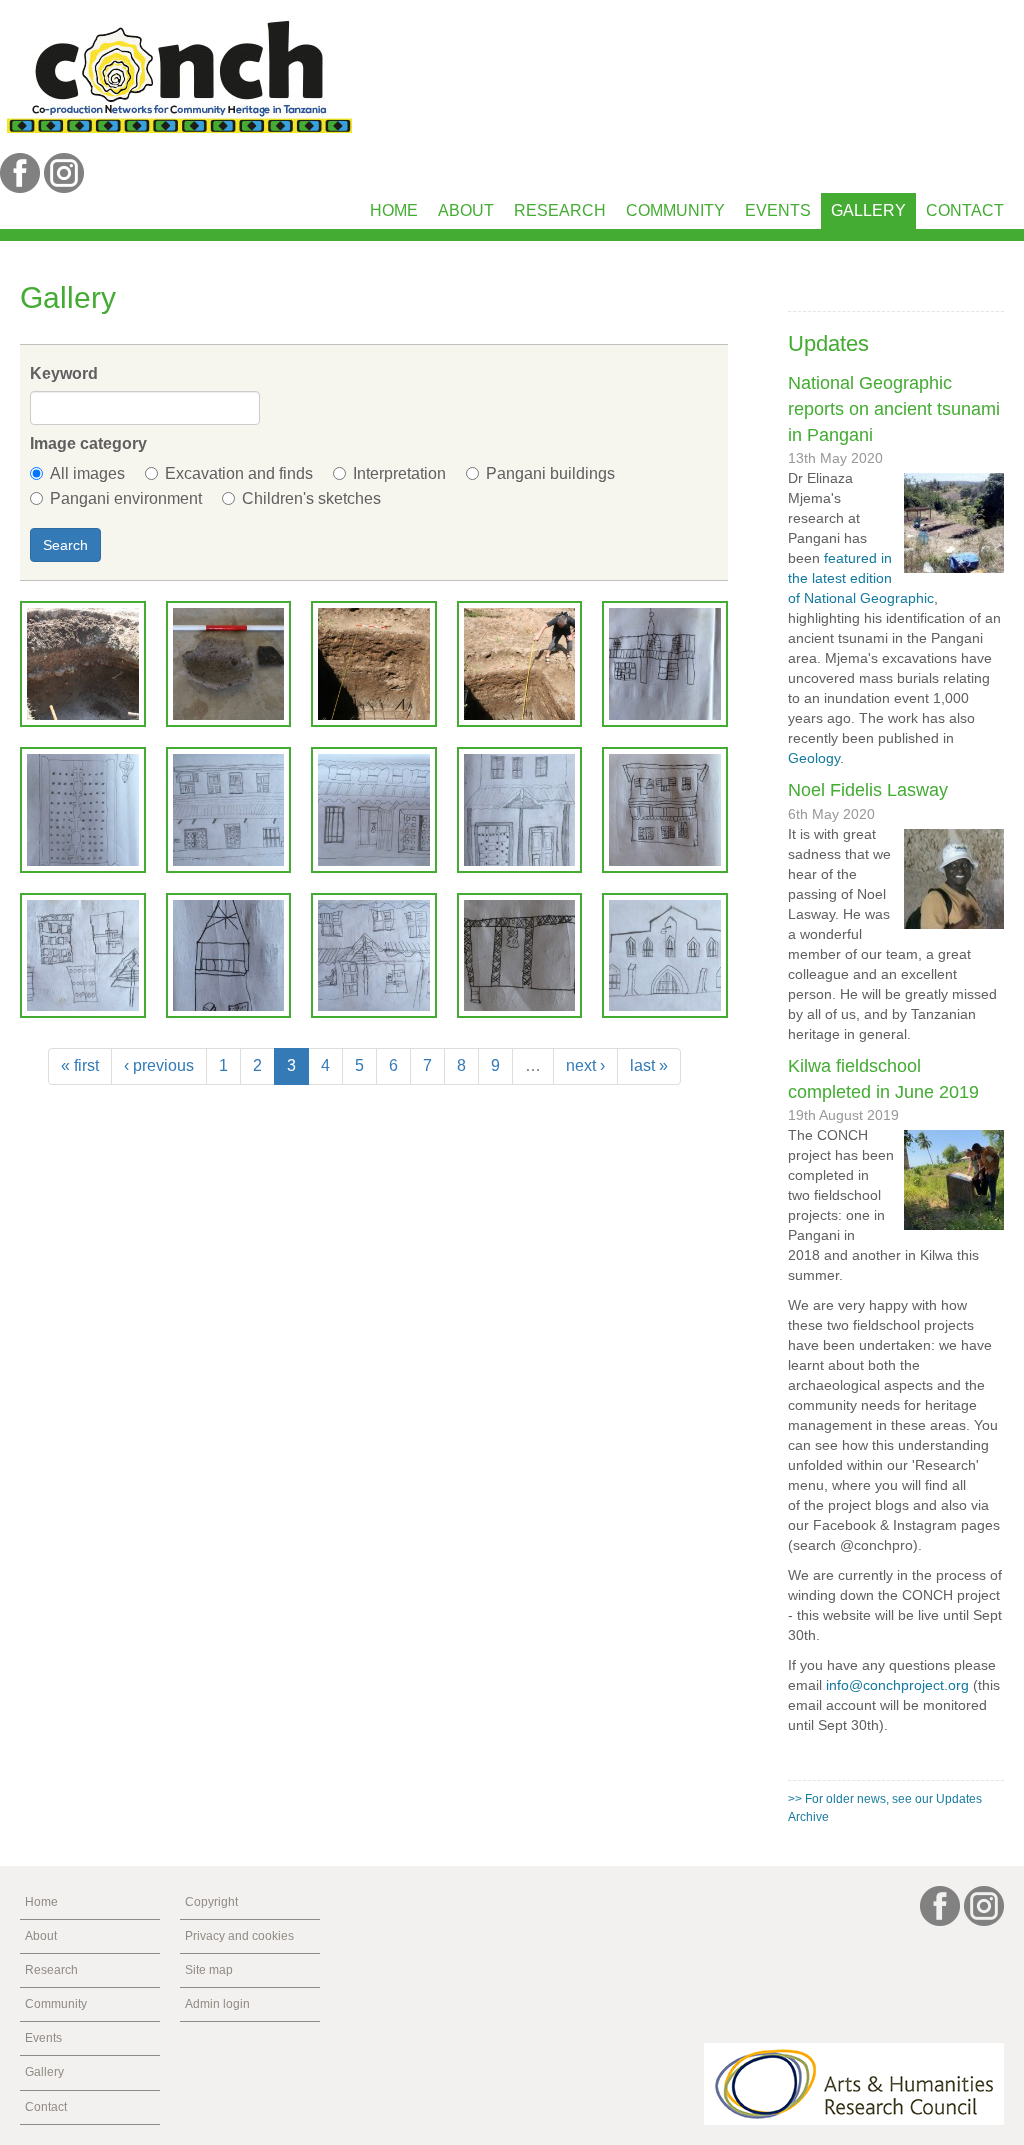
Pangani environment (126, 498)
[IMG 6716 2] (665, 956)
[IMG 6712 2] (229, 810)
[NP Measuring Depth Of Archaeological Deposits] (520, 664)
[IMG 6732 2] (83, 810)
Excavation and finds (239, 473)
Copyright (211, 1902)
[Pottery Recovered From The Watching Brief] (229, 664)
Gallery (868, 210)
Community (675, 210)
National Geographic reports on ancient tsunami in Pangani (894, 408)
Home (394, 210)
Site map (209, 1970)
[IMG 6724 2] (665, 810)
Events (778, 210)
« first (80, 1065)
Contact (965, 210)
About (466, 210)
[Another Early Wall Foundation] (83, 664)
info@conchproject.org (897, 1685)
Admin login (217, 2004)
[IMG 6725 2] (229, 956)
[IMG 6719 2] (83, 956)
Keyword (64, 373)
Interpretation (399, 473)
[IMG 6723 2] (665, 664)
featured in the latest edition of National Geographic (861, 578)
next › (585, 1065)
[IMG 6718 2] (374, 956)
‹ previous (159, 1065)
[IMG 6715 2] (520, 810)
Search (65, 545)
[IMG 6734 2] (374, 810)
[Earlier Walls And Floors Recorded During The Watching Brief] (374, 664)
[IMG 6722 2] (520, 956)
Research (560, 210)
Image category (88, 443)
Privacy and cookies (239, 1936)
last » (649, 1065)
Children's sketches (311, 498)
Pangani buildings (550, 473)
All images (87, 473)
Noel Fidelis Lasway (868, 790)
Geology (814, 758)
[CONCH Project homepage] (179, 75)
